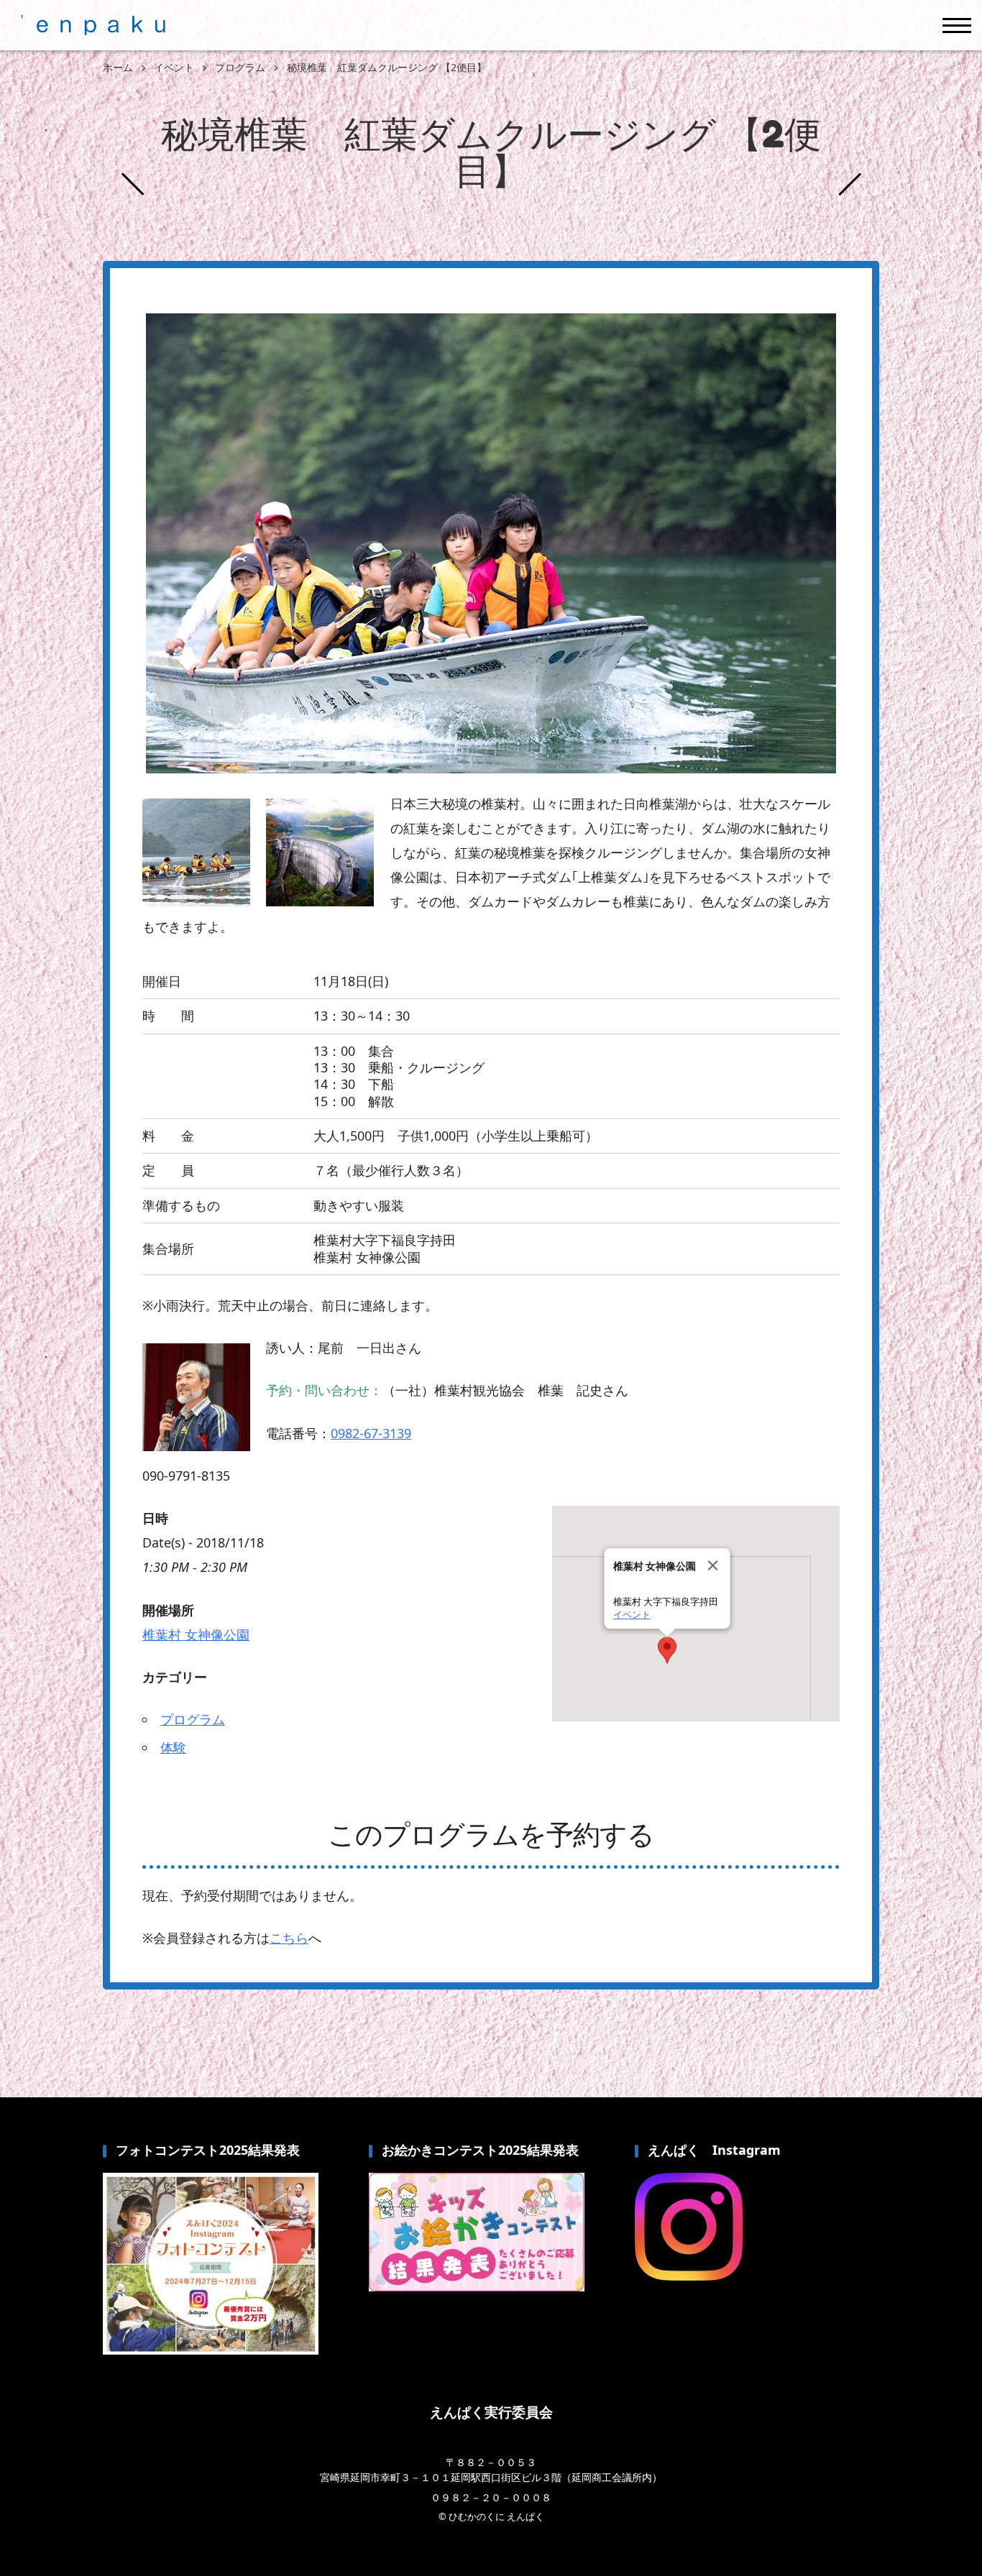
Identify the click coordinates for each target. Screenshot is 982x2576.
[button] (667, 1650)
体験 (173, 1747)
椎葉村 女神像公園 (196, 1634)
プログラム (193, 1719)
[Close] (713, 1565)
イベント (632, 1615)
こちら (289, 1938)
